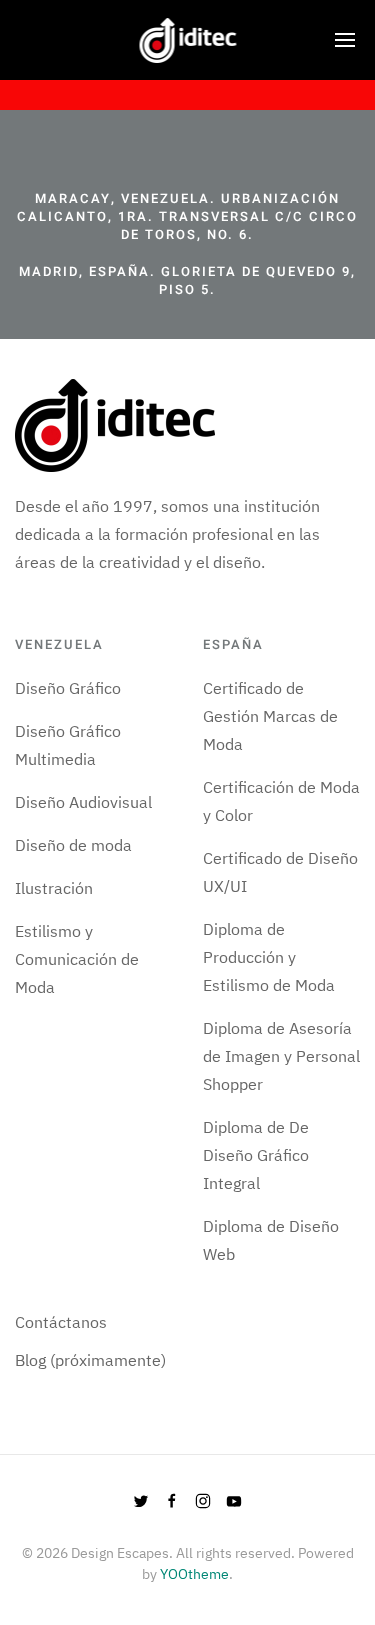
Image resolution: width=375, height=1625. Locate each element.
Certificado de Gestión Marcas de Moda (270, 716)
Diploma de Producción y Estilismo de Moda (269, 957)
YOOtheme (194, 1574)
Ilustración (54, 888)
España (233, 644)
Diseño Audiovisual (83, 802)
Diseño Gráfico (68, 688)
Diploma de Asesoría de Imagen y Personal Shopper (281, 1056)
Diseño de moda (73, 845)
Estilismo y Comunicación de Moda (77, 959)
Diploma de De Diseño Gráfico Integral (256, 1155)
